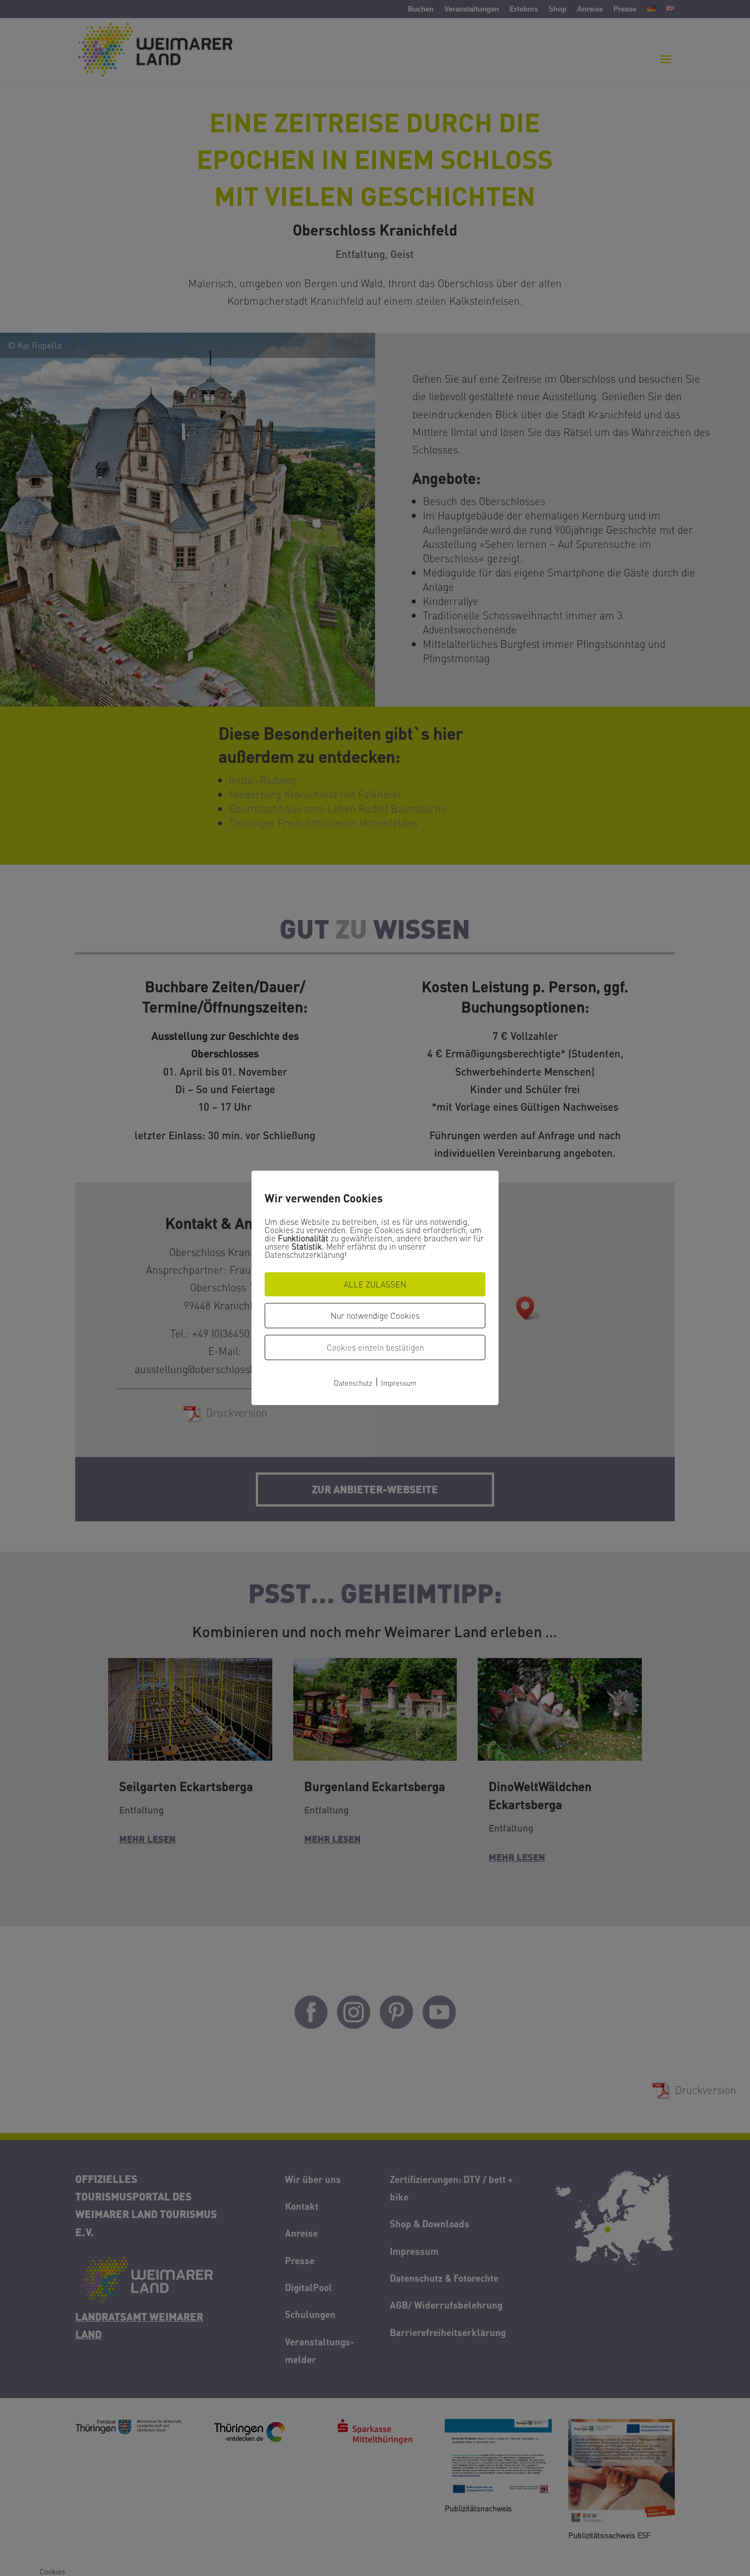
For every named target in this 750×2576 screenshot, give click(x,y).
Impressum (399, 1383)
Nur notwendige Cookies (375, 1315)
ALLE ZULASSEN (375, 1284)
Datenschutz (353, 1383)
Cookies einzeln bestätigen (375, 1347)
